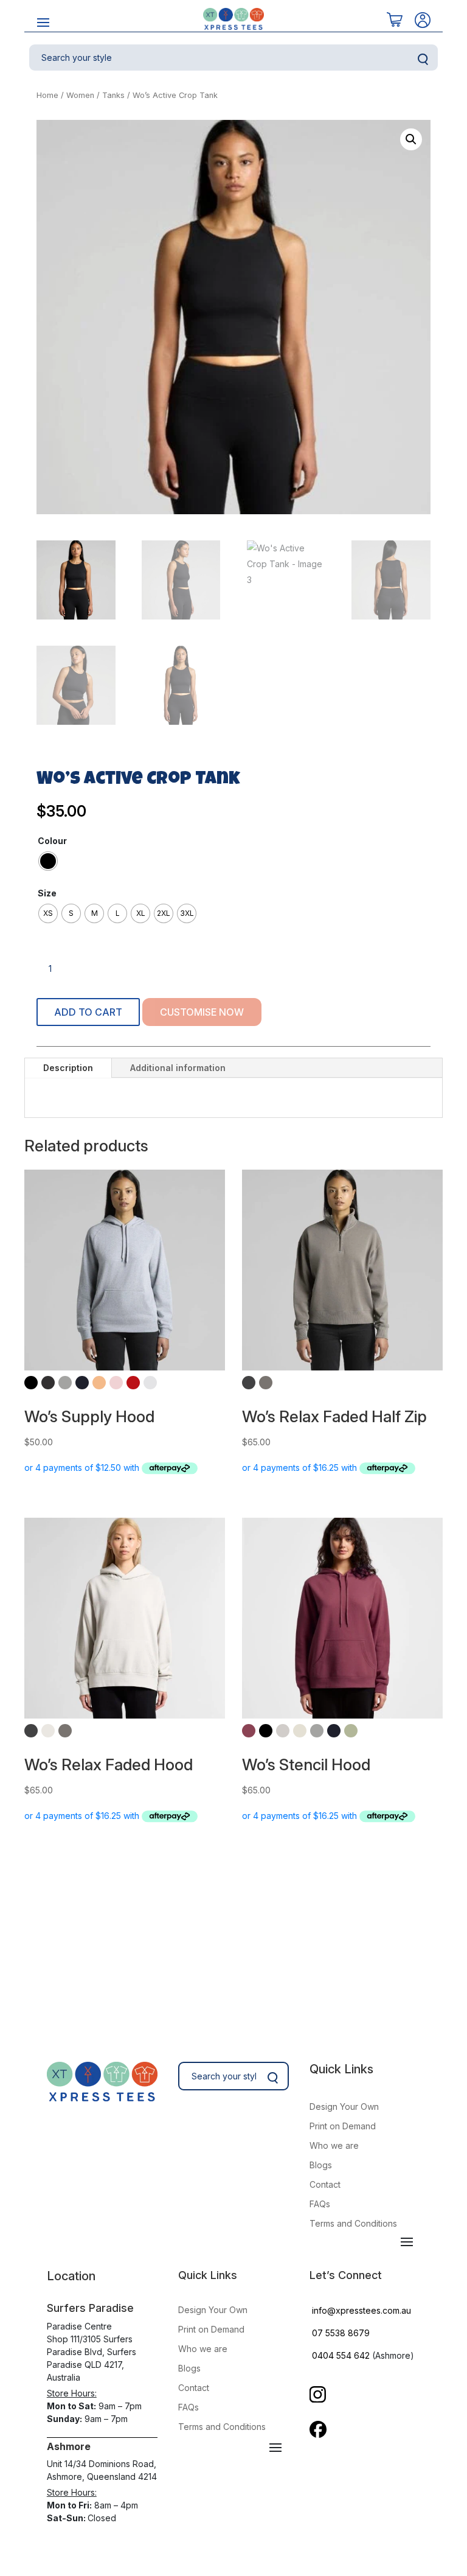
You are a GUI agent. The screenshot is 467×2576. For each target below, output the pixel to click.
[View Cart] (395, 20)
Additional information (178, 1068)
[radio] (48, 861)
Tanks (113, 95)
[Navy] (82, 1383)
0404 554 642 (341, 2355)
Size (47, 893)
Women (80, 95)
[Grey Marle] (65, 1383)
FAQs (320, 2204)
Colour (52, 841)
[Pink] (116, 1383)
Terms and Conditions (353, 2223)
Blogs (321, 2165)
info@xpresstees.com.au (361, 2310)
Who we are (334, 2145)
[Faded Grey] (266, 1383)
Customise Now (202, 1012)
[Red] (133, 1383)
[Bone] (283, 1731)
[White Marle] (150, 1383)
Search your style (423, 60)
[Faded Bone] (48, 1731)
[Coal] (48, 1383)
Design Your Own (344, 2107)
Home (47, 95)
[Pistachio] (351, 1731)
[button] (411, 139)
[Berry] (249, 1731)
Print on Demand (343, 2126)
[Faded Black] (249, 1383)
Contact (325, 2184)
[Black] (31, 1383)
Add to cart (88, 1012)
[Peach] (99, 1383)
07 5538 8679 (341, 2333)
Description (68, 1068)
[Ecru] (300, 1731)
